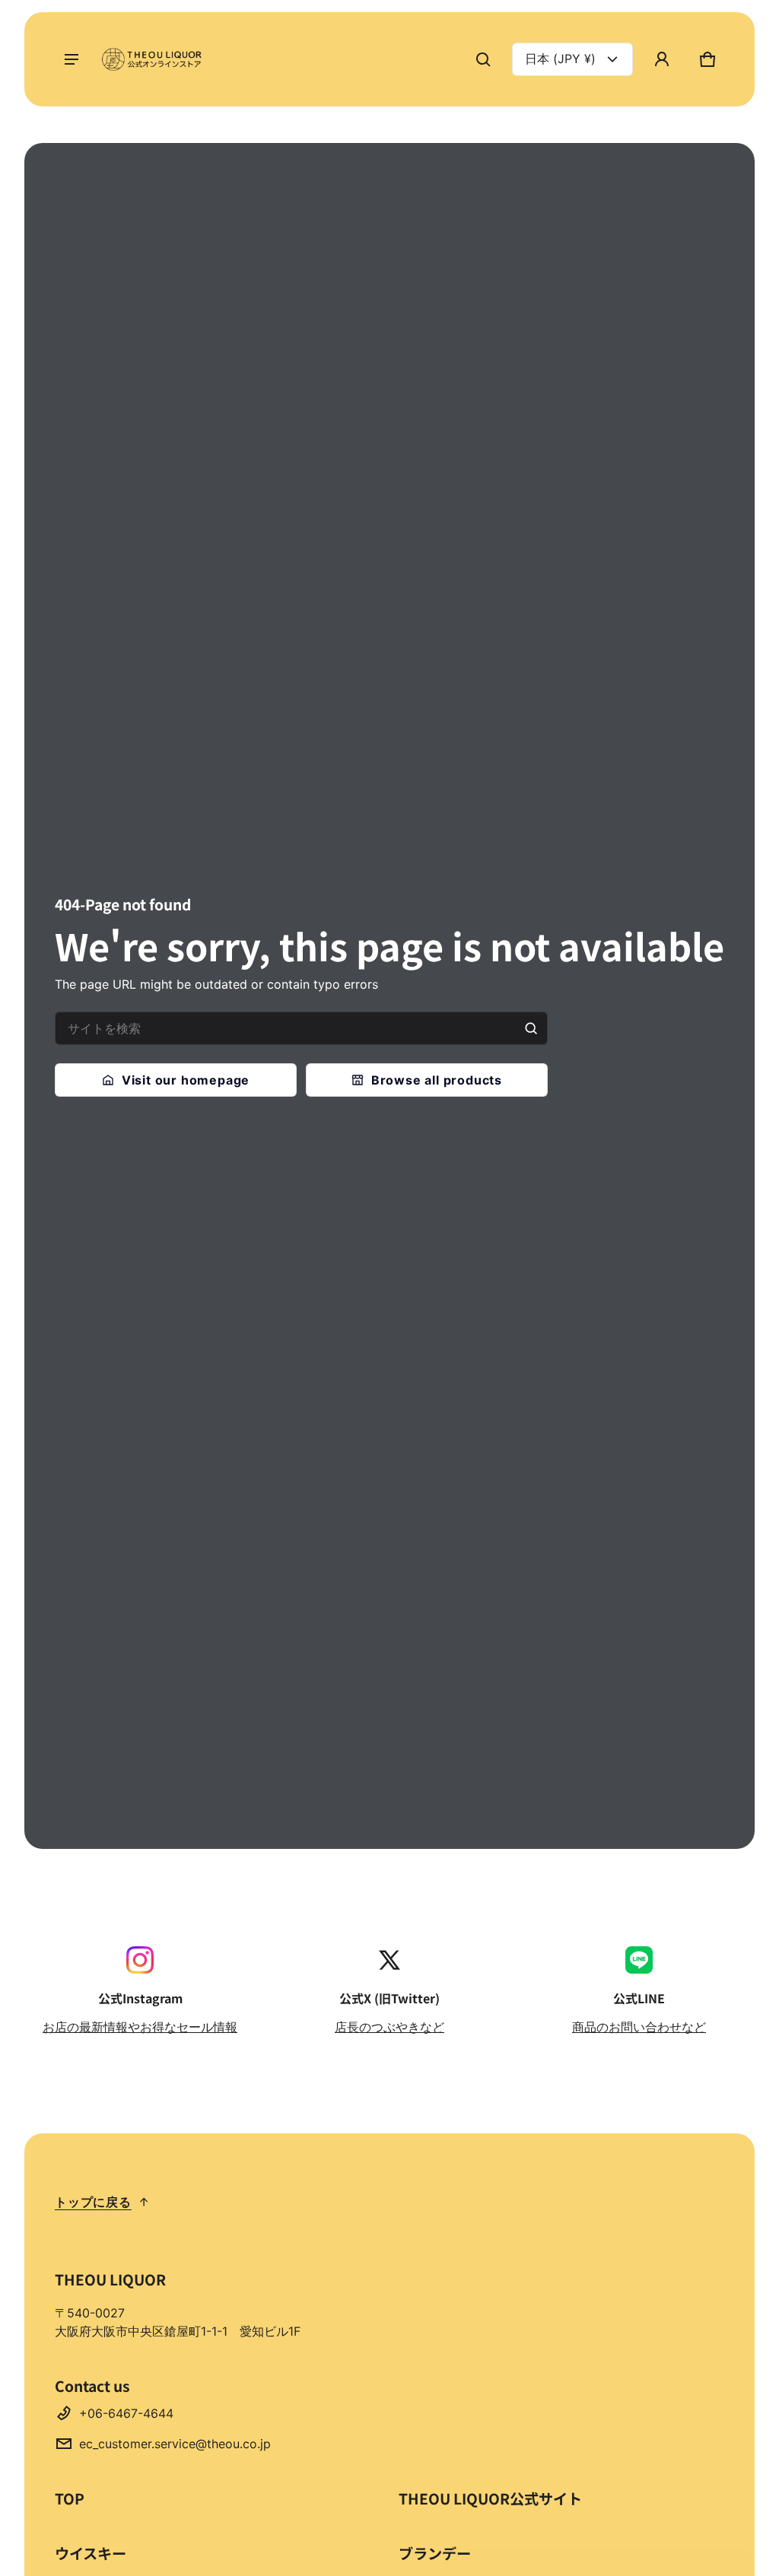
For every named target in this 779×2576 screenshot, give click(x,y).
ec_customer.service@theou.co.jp (175, 2444)
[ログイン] (662, 59)
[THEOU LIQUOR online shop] (154, 59)
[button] (483, 59)
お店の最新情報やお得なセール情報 (140, 2027)
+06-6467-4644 (126, 2413)
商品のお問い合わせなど (639, 2027)
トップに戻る (93, 2202)
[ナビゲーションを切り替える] (72, 59)
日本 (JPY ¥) (560, 59)
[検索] (531, 1028)
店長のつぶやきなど (389, 2027)
